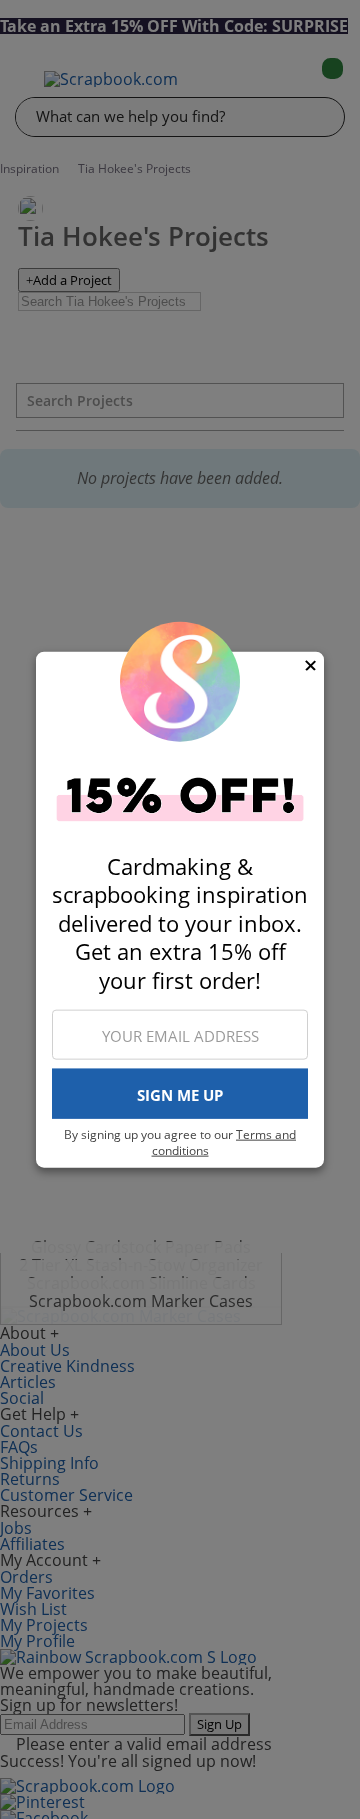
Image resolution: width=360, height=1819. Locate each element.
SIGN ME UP (180, 1094)
